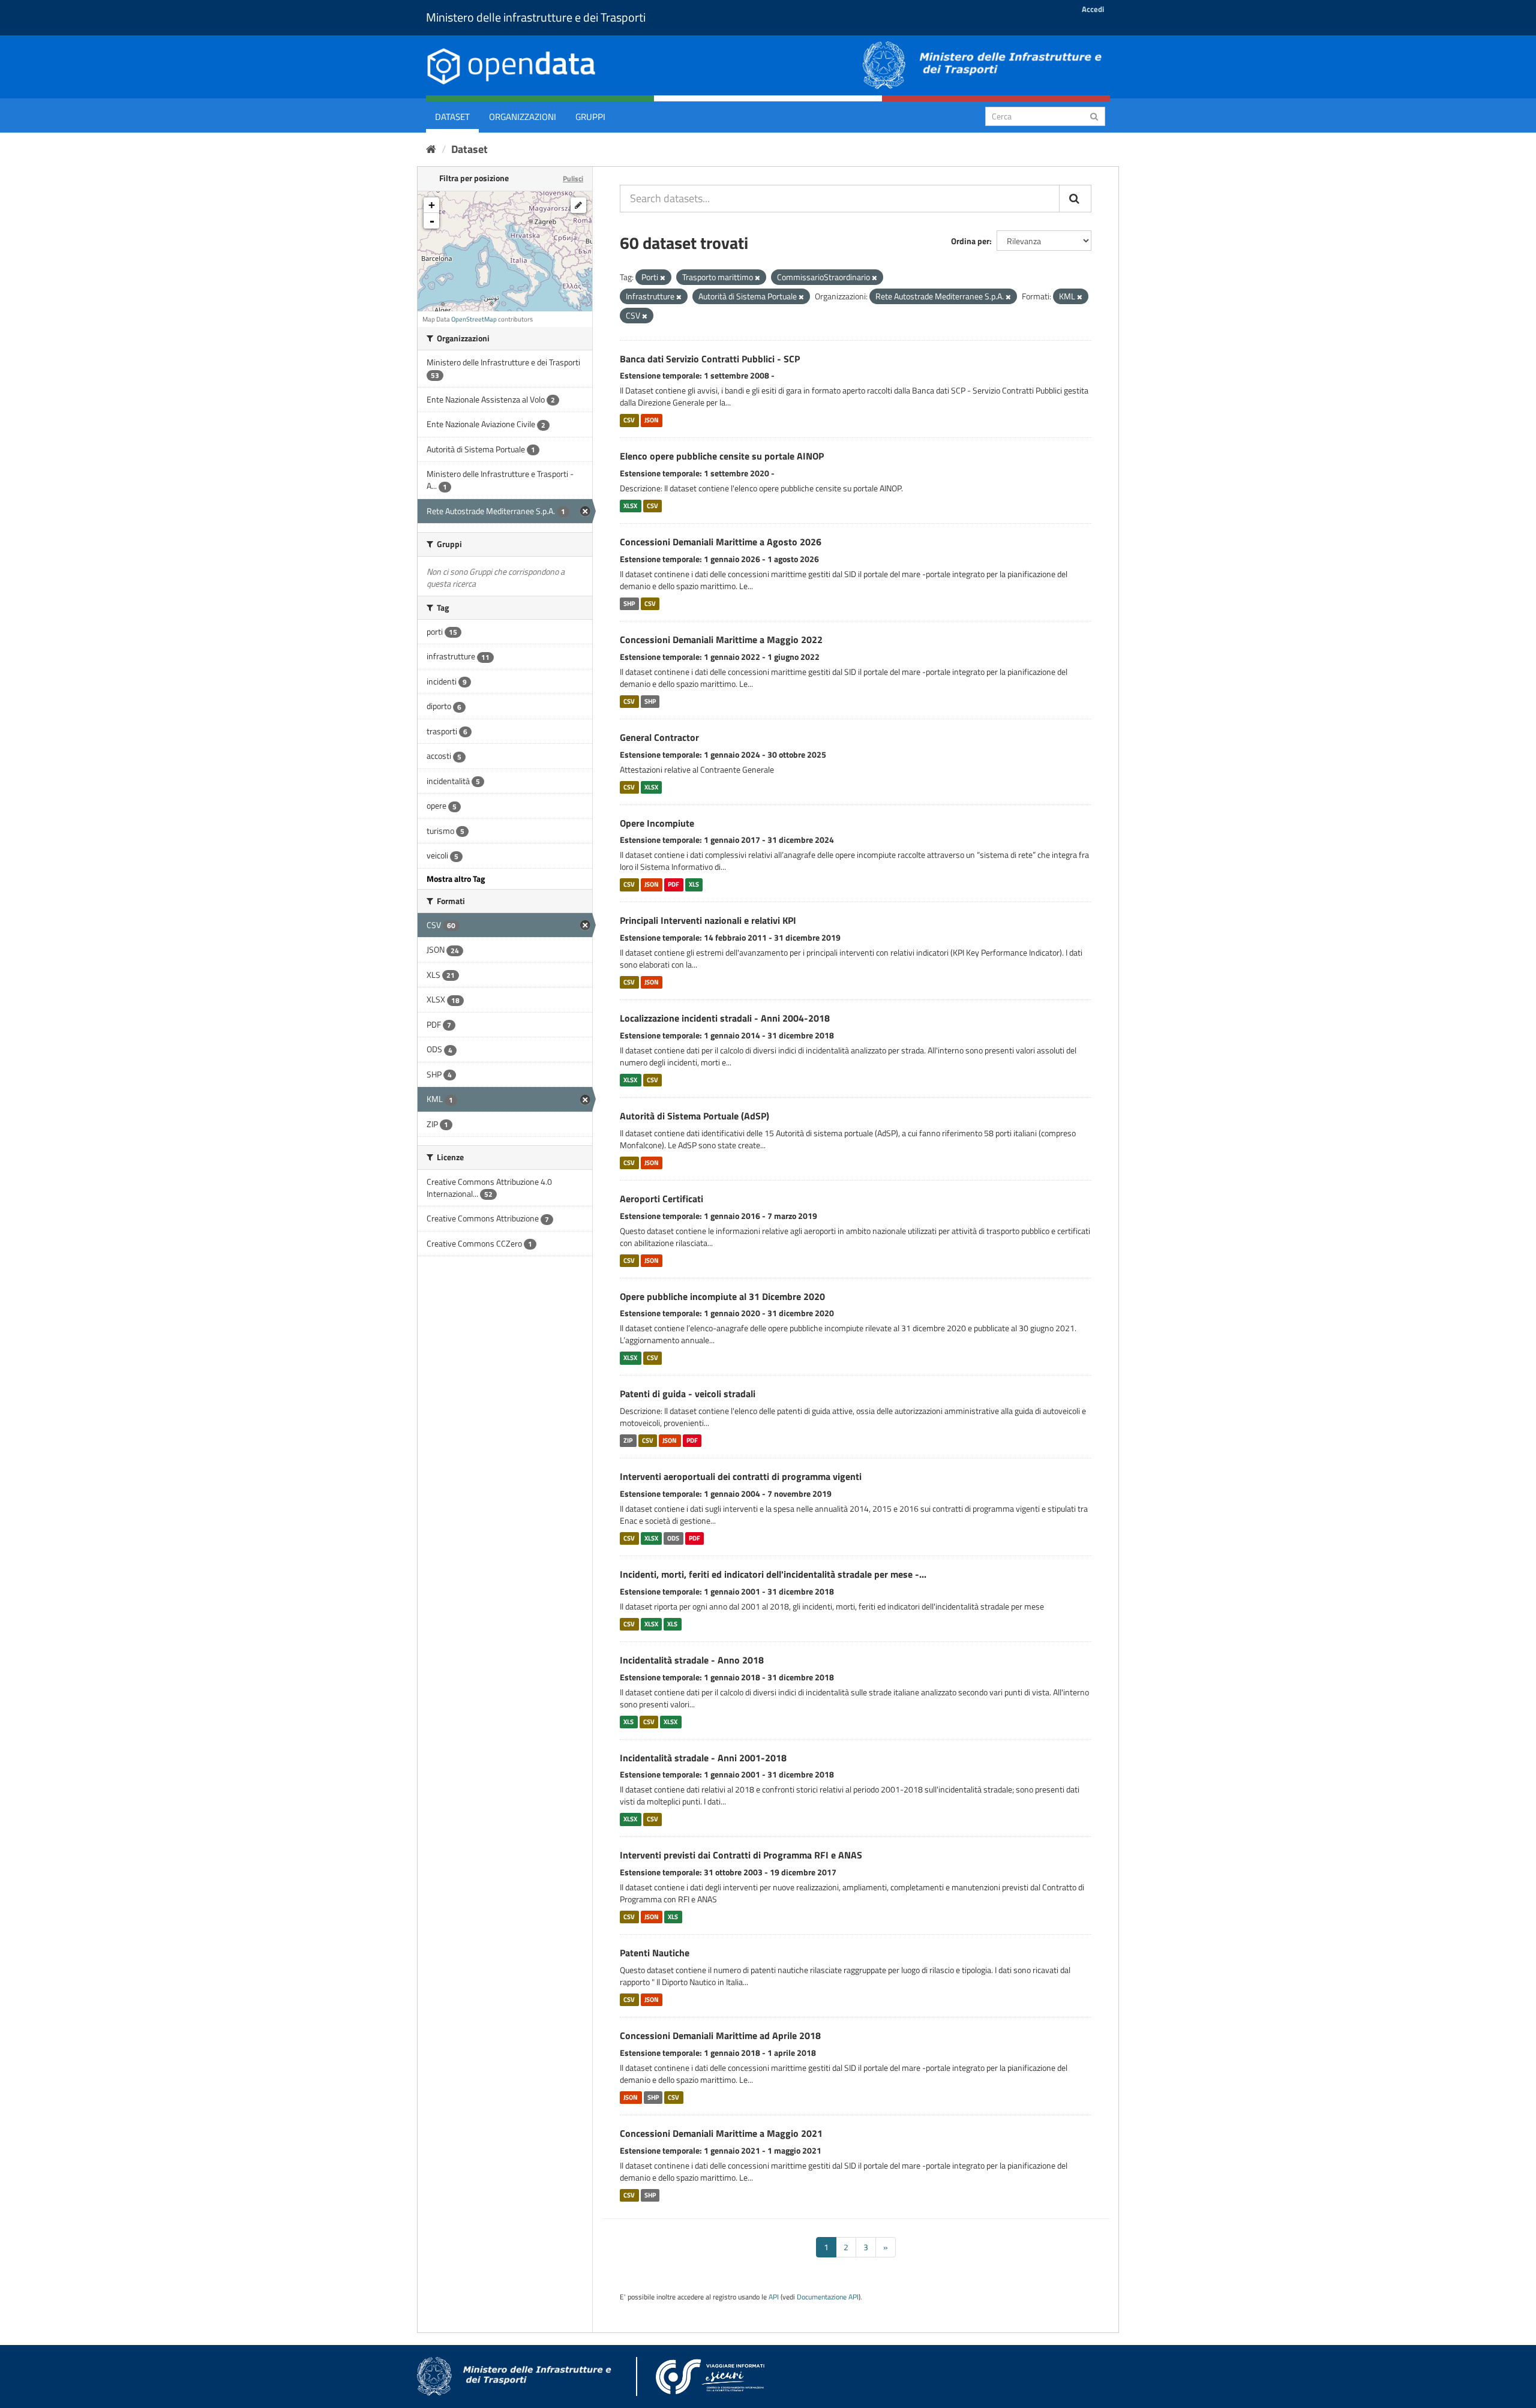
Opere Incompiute (657, 823)
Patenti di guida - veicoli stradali (688, 1394)
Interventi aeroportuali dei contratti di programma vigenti (741, 1476)
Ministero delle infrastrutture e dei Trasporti (536, 17)
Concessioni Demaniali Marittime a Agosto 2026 (721, 542)
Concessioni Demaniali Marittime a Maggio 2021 (721, 2133)
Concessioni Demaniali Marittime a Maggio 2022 (721, 639)
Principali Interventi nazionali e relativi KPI (708, 920)
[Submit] (1094, 115)
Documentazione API (828, 2297)
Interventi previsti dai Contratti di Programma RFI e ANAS (741, 1855)
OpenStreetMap (474, 319)
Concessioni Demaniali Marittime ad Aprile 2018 (720, 2035)
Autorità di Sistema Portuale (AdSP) (694, 1116)
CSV (629, 420)
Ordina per (970, 241)
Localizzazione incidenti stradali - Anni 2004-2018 (725, 1018)
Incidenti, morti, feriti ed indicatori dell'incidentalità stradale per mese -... (773, 1574)
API (774, 2297)
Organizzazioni (523, 117)
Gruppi (590, 117)
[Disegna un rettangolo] (578, 205)
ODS (673, 1538)
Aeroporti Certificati (661, 1199)
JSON (652, 420)
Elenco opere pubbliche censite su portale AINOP (722, 456)
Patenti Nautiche (655, 1953)
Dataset (452, 117)
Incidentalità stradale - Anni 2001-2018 (703, 1758)
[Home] (431, 149)
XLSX (630, 506)
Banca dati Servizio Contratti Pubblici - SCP (710, 359)
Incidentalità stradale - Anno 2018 (692, 1660)
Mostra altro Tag (456, 879)
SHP (629, 603)
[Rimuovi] (663, 278)
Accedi (1093, 9)
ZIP (628, 1440)
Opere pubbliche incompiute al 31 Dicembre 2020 (722, 1296)
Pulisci (573, 178)
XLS (694, 884)
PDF (673, 884)
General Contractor (659, 737)
